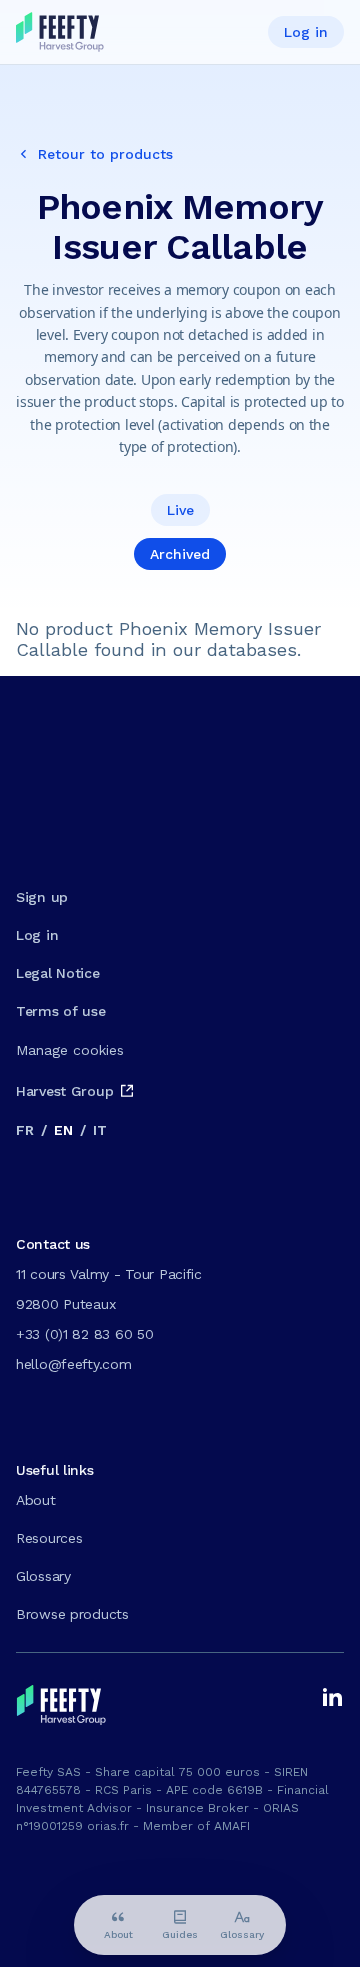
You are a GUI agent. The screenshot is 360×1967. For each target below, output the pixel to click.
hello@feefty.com (74, 1364)
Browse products (72, 1614)
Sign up (42, 897)
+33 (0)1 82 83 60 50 (84, 1334)
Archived (180, 554)
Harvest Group (64, 1091)
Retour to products (105, 154)
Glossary (43, 1576)
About (36, 1500)
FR (24, 1130)
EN (63, 1130)
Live (180, 510)
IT (99, 1130)
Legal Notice (58, 973)
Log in (306, 32)
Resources (49, 1538)
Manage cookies (70, 1050)
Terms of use (61, 1011)
